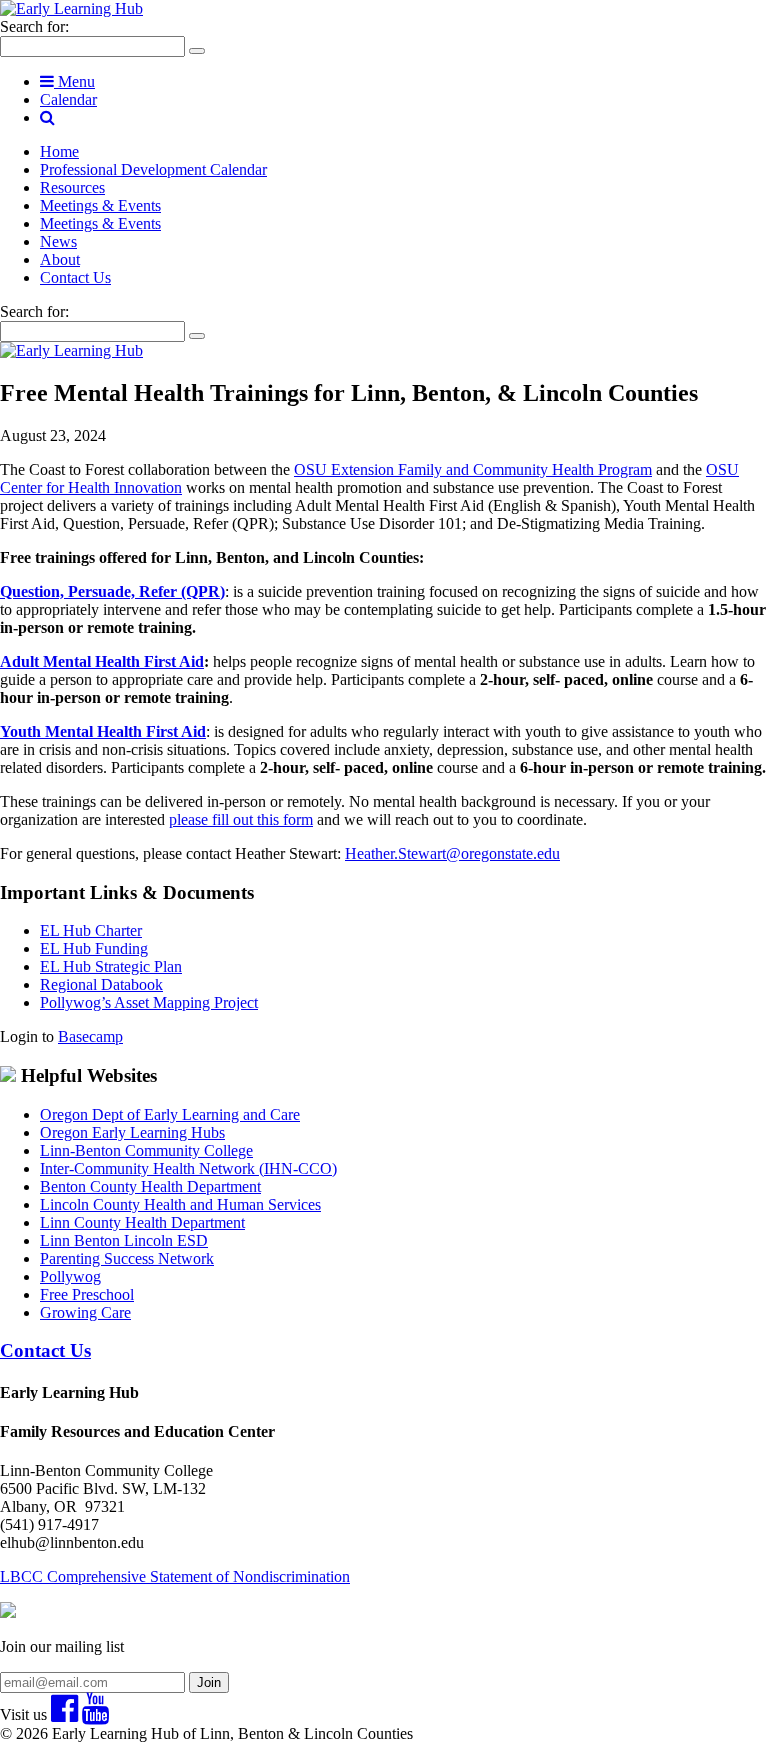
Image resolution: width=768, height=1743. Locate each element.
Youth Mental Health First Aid (103, 731)
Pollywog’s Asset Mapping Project (149, 1002)
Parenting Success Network (127, 1258)
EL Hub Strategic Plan (111, 966)
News (58, 241)
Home (59, 151)
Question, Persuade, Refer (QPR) (112, 591)
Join (209, 1682)
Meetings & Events (100, 205)
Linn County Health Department (142, 1222)
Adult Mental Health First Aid (102, 661)
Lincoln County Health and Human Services (180, 1204)
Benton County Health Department (150, 1186)
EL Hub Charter (91, 930)
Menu (74, 81)
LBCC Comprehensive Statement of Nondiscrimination (175, 1576)
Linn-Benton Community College (146, 1150)
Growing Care (85, 1312)
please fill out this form (241, 819)
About (60, 259)
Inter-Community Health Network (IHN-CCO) (188, 1168)
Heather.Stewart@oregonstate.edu (452, 853)
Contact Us (75, 277)
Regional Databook (101, 984)
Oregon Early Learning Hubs (132, 1132)
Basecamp (90, 1036)
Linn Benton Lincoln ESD (124, 1240)
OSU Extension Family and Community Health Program (473, 469)
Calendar (68, 99)
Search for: (34, 26)
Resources (72, 187)
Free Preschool (87, 1294)
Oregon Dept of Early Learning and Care (170, 1114)
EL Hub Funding (94, 948)
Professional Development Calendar (153, 169)
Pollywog (70, 1276)
